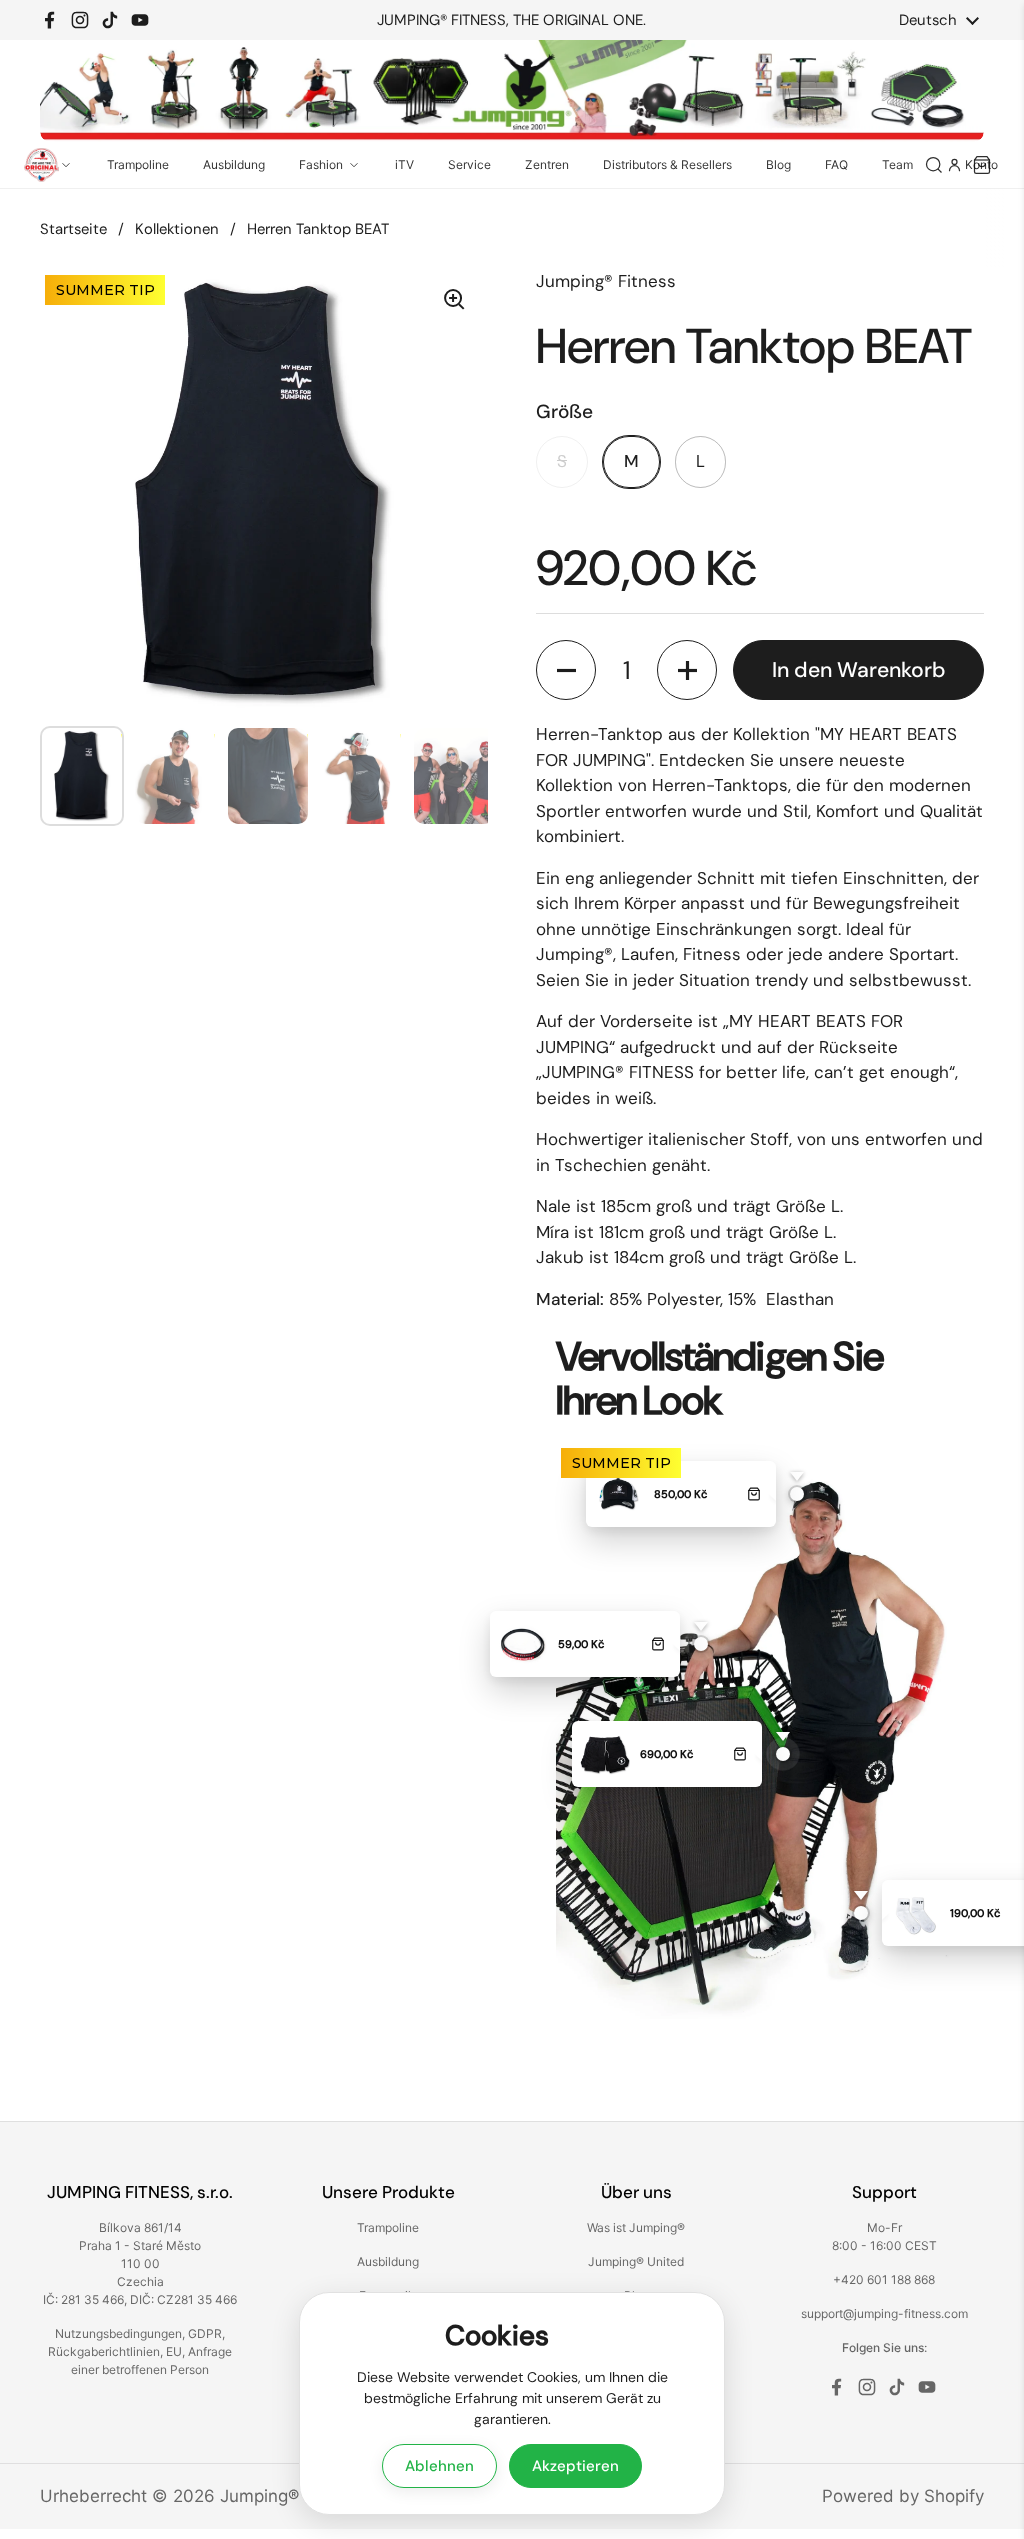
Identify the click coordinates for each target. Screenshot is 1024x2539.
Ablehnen (439, 2466)
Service (469, 164)
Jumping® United (636, 2261)
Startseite (73, 229)
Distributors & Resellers (667, 164)
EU (174, 2351)
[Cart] (982, 165)
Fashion (321, 164)
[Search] (934, 165)
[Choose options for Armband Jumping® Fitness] (658, 1644)
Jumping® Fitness (291, 2496)
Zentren (547, 164)
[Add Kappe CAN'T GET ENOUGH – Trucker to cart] (754, 1494)
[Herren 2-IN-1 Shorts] (605, 1754)
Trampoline (138, 164)
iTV (404, 164)
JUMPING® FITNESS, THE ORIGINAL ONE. (511, 20)
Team (897, 164)
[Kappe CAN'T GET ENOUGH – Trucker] (619, 1494)
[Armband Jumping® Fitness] (523, 1644)
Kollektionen (177, 229)
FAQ (836, 164)
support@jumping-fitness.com (884, 2313)
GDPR (205, 2333)
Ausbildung (234, 164)
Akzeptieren (575, 2466)
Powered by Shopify (903, 2496)
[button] (566, 670)
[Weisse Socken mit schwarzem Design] (915, 1913)
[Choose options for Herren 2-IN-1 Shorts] (740, 1754)
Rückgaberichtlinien (104, 2351)
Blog (778, 164)
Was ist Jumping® (636, 2227)
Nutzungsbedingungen (118, 2333)
